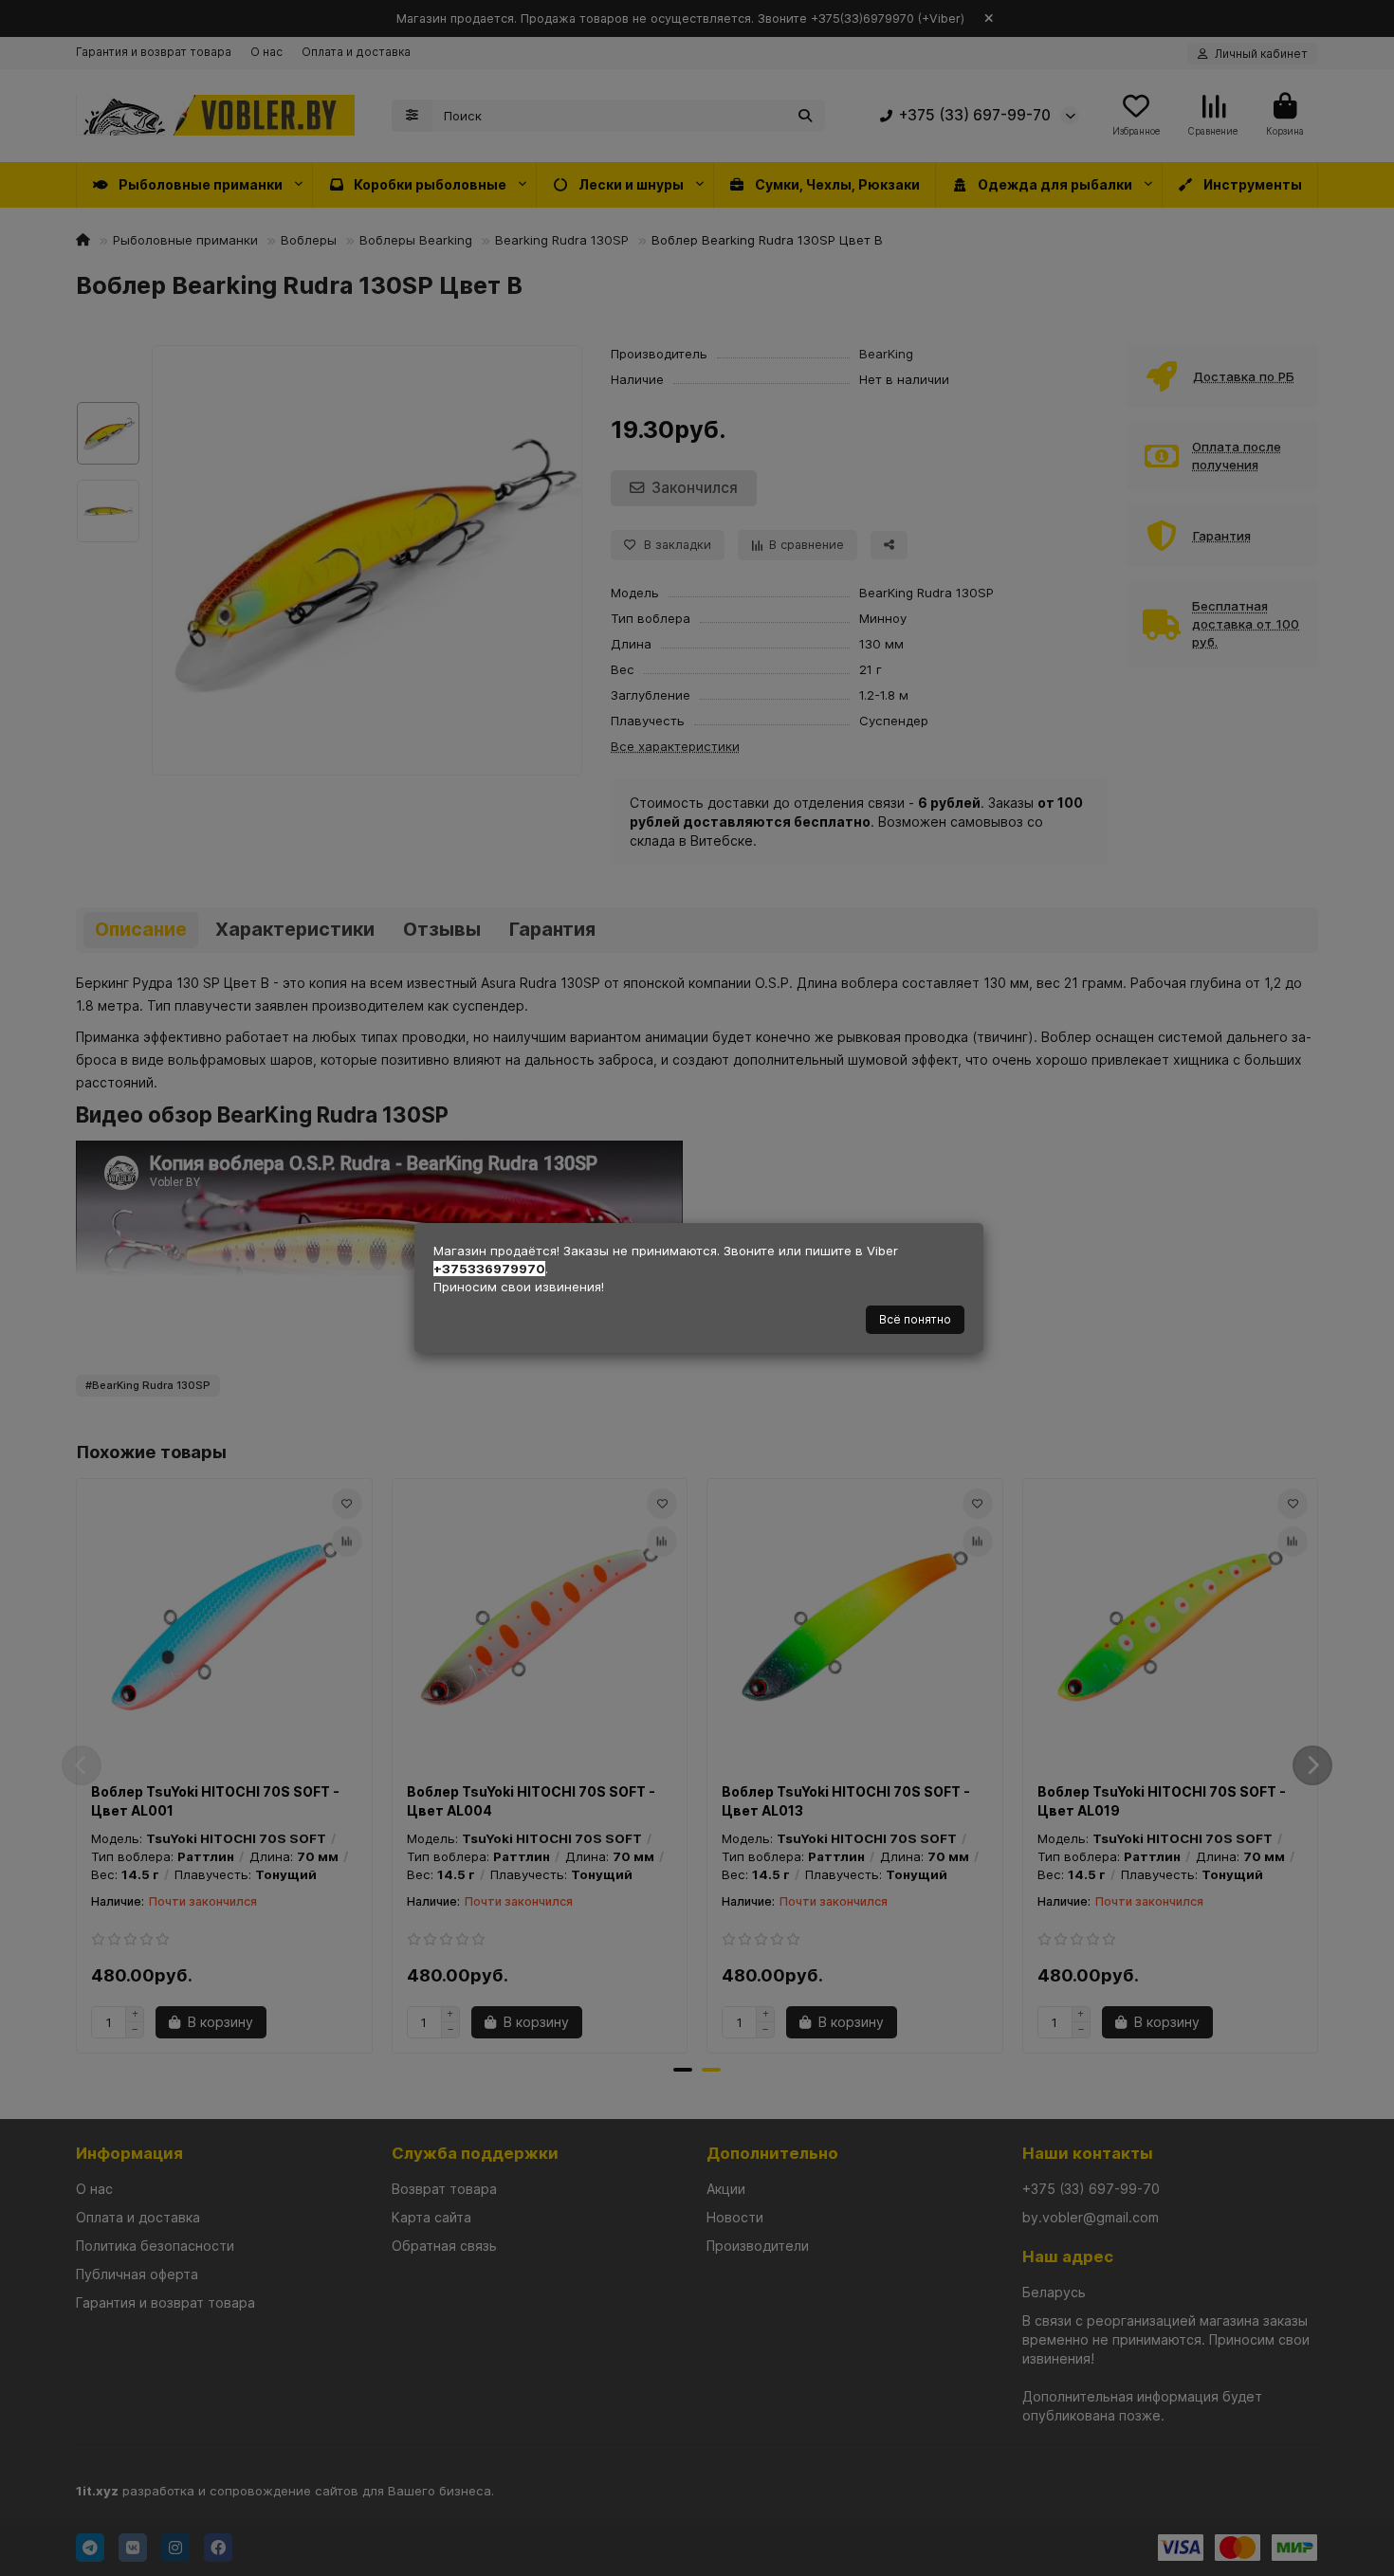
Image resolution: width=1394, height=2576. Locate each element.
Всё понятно (915, 1319)
